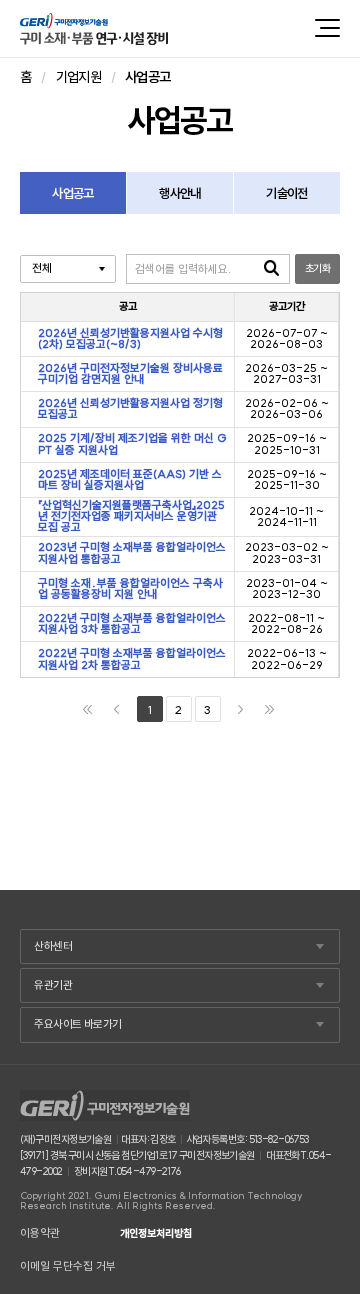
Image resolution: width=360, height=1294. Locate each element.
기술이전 (286, 193)
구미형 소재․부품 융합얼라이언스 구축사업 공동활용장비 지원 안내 (130, 589)
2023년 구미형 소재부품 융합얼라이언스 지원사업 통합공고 (132, 553)
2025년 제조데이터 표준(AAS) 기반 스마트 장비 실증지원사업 (130, 480)
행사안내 (179, 193)
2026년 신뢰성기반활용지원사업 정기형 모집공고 (130, 409)
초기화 (317, 268)
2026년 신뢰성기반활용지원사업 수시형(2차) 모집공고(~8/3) (130, 339)
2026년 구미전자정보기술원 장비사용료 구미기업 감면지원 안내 (130, 374)
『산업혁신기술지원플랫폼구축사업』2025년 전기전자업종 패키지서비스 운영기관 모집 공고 (131, 517)
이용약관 (40, 1233)
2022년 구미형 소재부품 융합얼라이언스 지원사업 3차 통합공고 (132, 624)
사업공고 (72, 193)
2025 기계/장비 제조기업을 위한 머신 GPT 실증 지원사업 (132, 444)
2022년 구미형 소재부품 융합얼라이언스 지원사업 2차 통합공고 (132, 659)
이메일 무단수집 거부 (68, 1266)
